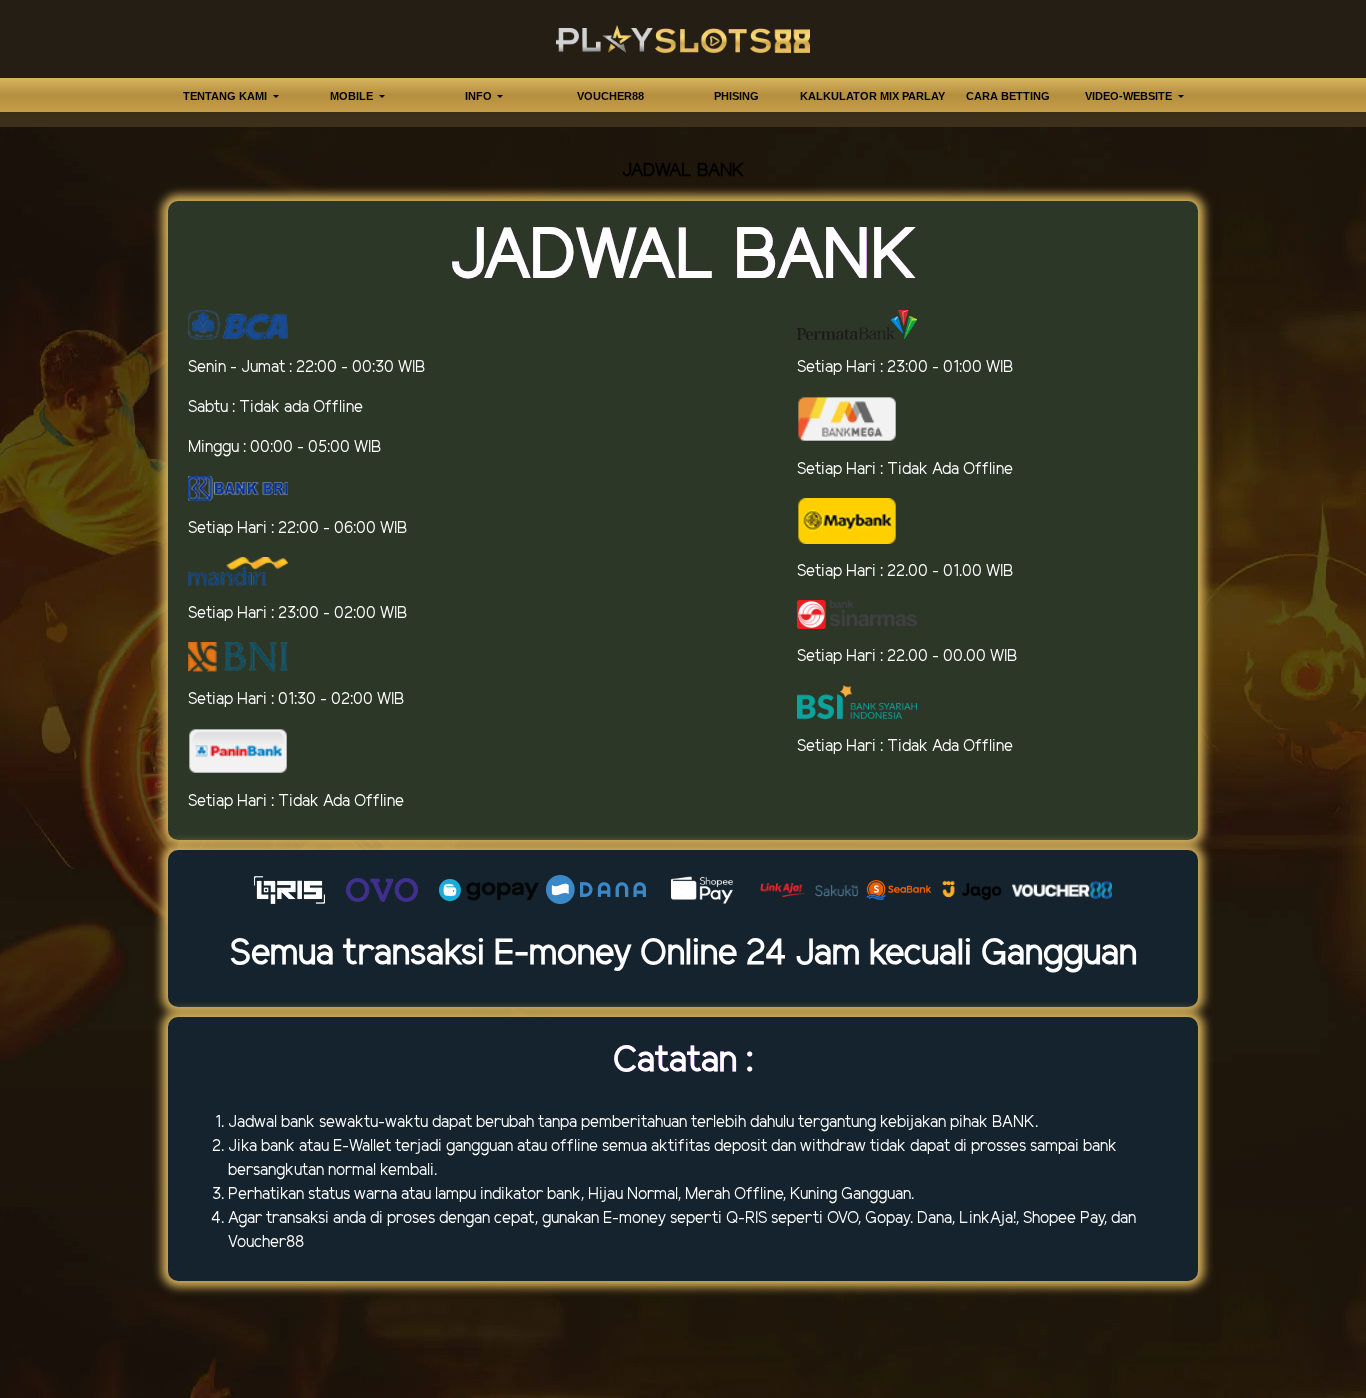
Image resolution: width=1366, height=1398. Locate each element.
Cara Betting (1008, 96)
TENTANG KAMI (226, 96)
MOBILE (353, 96)
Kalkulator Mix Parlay (872, 96)
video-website (1130, 96)
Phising (736, 96)
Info (480, 96)
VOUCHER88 (610, 96)
